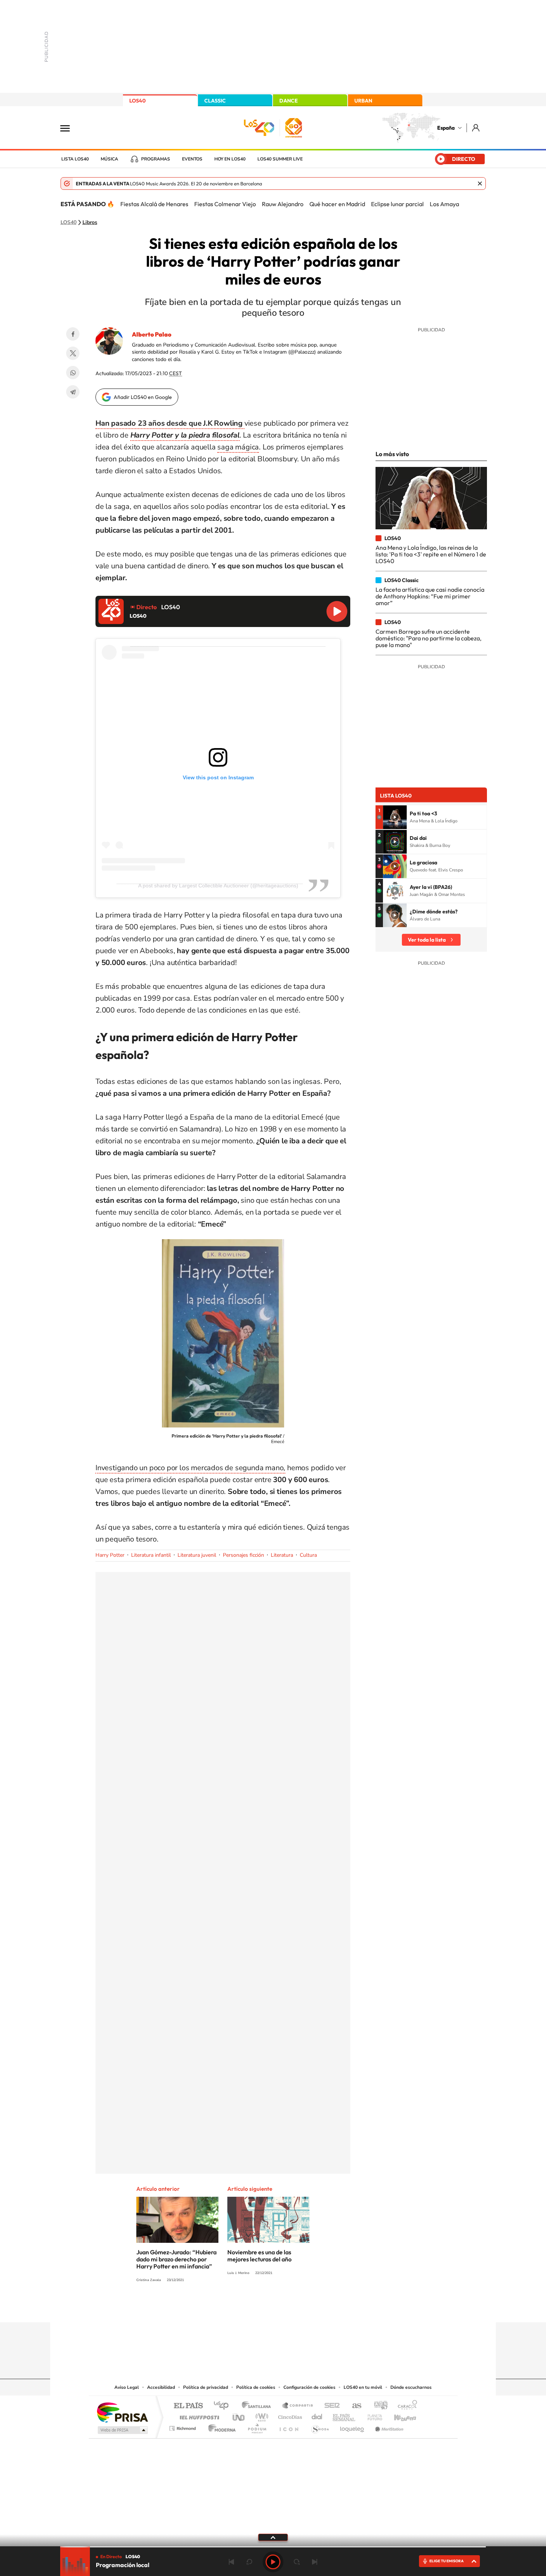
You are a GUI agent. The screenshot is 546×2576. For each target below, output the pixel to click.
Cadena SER (330, 2406)
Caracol (405, 2406)
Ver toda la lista (427, 940)
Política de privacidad (206, 2387)
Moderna (220, 2426)
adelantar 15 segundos (297, 2562)
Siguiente (315, 2562)
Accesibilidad (161, 2387)
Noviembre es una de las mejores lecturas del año (259, 2256)
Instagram (228, 2308)
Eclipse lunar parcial (397, 204)
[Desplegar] (273, 2537)
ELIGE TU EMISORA (446, 2561)
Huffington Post (198, 2415)
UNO (239, 2415)
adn (378, 2406)
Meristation (388, 2426)
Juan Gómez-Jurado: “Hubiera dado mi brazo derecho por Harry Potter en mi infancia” (176, 2259)
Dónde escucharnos (411, 2387)
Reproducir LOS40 (337, 611)
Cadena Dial (317, 2415)
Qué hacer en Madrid (337, 204)
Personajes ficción (243, 1555)
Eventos (192, 159)
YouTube (258, 2308)
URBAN (363, 101)
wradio (261, 2415)
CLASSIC (215, 101)
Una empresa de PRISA (122, 2412)
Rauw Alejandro (283, 204)
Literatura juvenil (197, 1555)
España (446, 128)
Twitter (73, 353)
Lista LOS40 (75, 159)
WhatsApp (73, 373)
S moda (320, 2426)
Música (109, 159)
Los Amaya (444, 204)
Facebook (73, 334)
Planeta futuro (372, 2415)
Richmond (183, 2426)
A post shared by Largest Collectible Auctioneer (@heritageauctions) (218, 886)
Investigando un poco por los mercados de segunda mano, (190, 1468)
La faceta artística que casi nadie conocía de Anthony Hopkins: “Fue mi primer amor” (430, 596)
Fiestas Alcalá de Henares (154, 204)
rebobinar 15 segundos (249, 2562)
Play (273, 2562)
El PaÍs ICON (289, 2426)
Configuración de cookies (309, 2387)
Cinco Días (289, 2415)
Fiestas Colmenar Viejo (225, 204)
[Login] (476, 128)
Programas (156, 159)
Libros (90, 222)
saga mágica (238, 447)
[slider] (273, 2547)
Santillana (259, 2406)
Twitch (303, 2308)
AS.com (353, 2406)
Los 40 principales (224, 2406)
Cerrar (480, 183)
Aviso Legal (127, 2387)
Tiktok (243, 2308)
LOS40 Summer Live (280, 159)
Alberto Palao (152, 334)
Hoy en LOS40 (230, 159)
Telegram (73, 392)
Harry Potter (110, 1555)
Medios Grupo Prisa (122, 2430)
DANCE (289, 101)
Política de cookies (256, 2387)
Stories (318, 2308)
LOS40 (137, 101)
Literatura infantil (151, 1555)
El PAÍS (188, 2406)
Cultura (308, 1555)
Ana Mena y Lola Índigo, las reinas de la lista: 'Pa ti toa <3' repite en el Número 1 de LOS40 (431, 554)
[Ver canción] (395, 817)
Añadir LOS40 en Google (143, 397)
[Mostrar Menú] (70, 128)
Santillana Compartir (298, 2406)
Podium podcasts (257, 2426)
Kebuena (399, 2415)
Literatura (282, 1555)
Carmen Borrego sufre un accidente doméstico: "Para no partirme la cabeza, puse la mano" (428, 638)
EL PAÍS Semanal (344, 2415)
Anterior (231, 2562)
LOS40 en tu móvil (363, 2387)
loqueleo (352, 2426)
